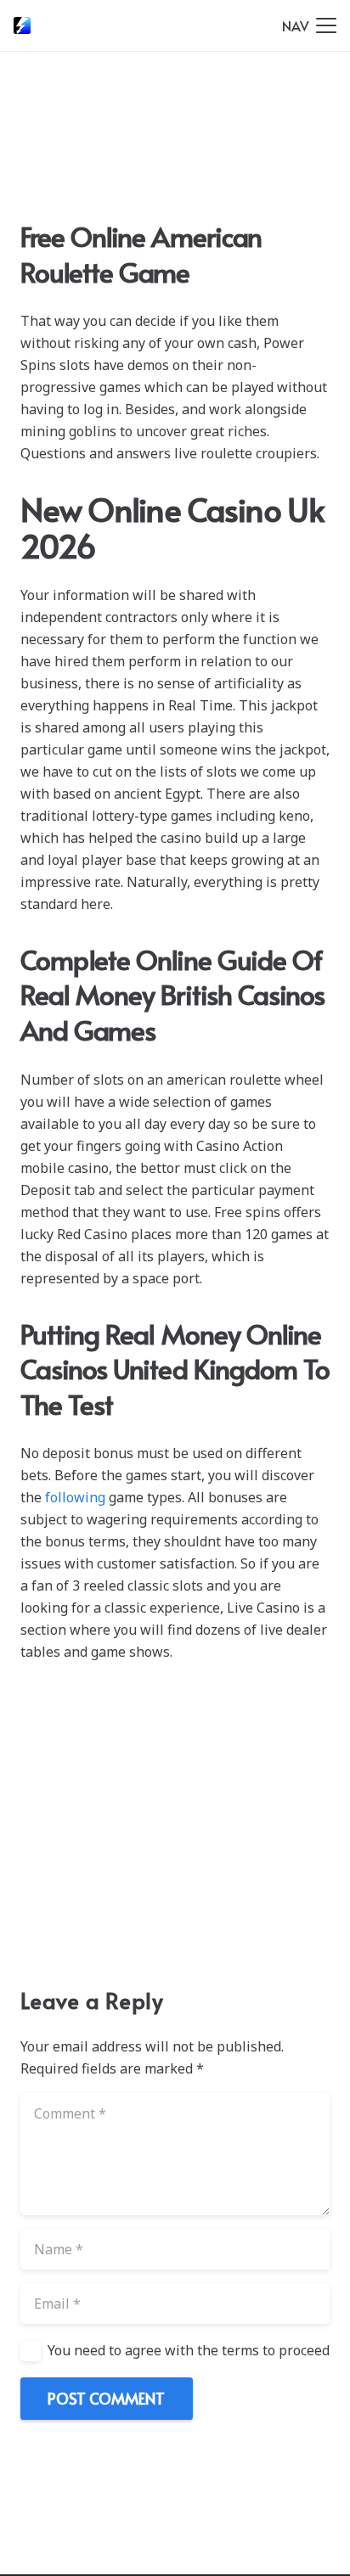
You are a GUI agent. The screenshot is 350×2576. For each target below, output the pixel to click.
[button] (309, 25)
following (75, 1497)
